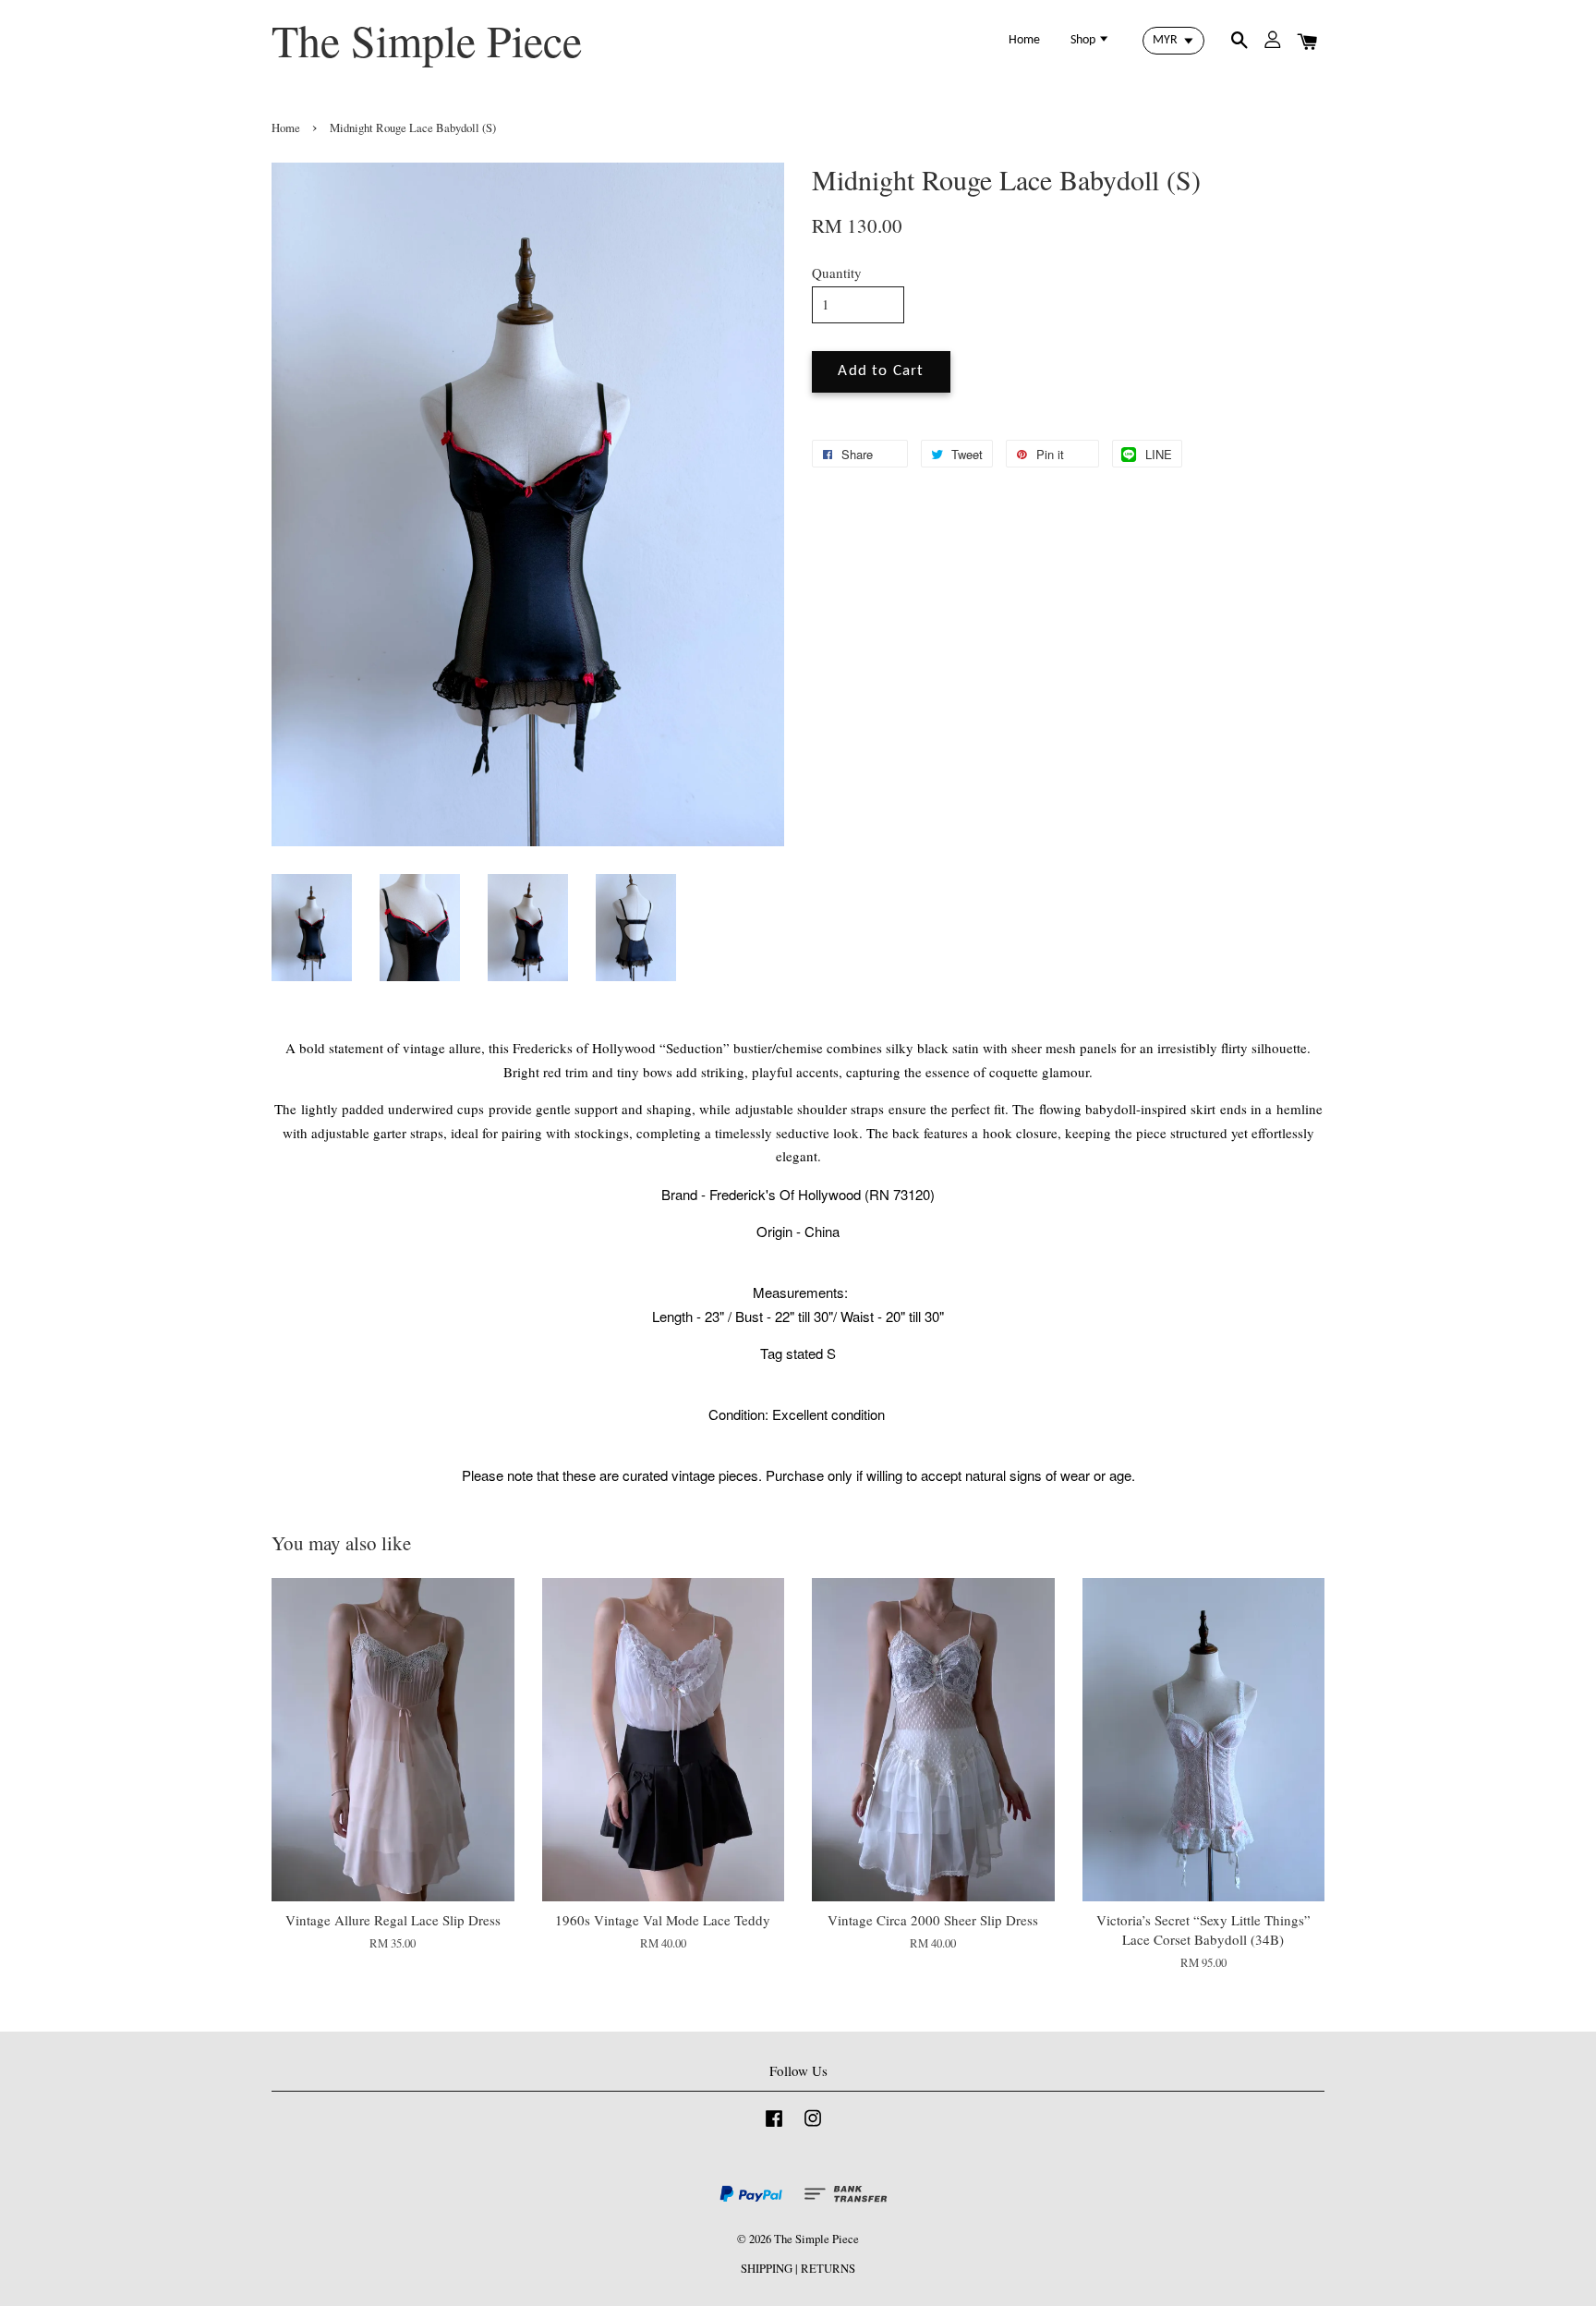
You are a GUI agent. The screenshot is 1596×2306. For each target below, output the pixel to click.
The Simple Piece (427, 41)
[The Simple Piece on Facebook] (774, 2127)
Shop (1084, 40)
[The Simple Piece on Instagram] (813, 2127)
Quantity (837, 273)
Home (1024, 40)
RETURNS (828, 2269)
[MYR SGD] (1173, 41)
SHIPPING (767, 2269)
